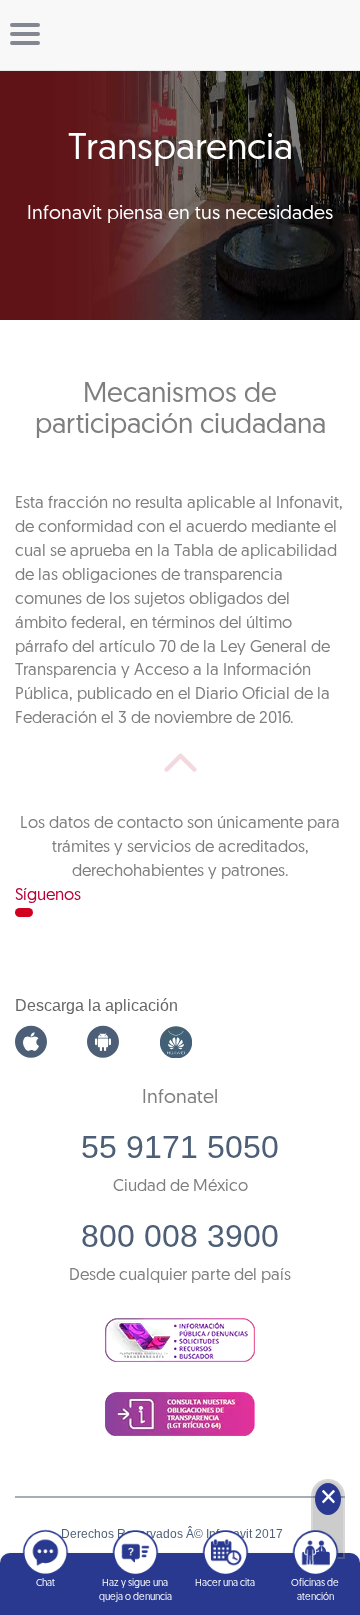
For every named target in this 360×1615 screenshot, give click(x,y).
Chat (45, 1583)
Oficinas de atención (315, 1590)
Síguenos (48, 895)
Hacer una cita (225, 1583)
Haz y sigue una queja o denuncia (135, 1590)
